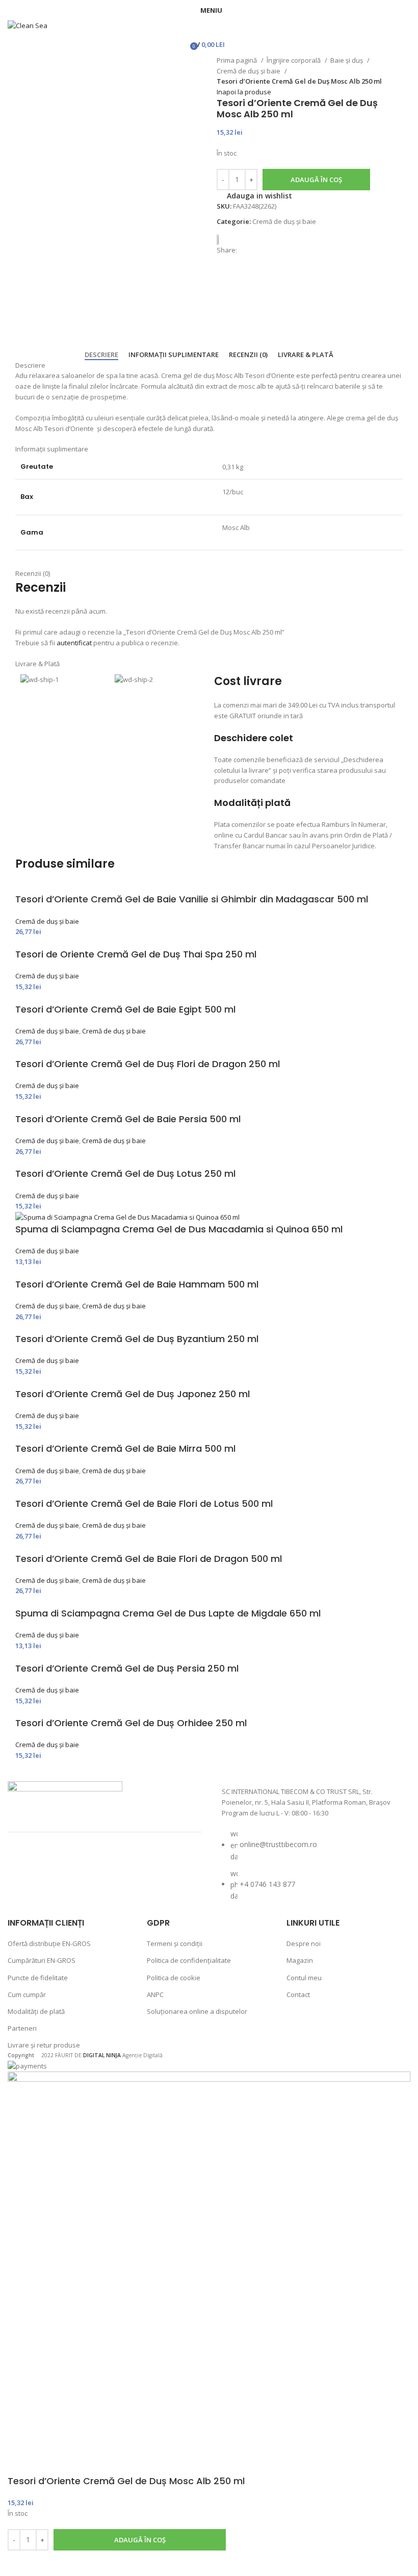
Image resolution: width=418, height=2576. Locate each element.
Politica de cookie (174, 1978)
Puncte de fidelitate (38, 1978)
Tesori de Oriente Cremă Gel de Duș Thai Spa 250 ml (136, 954)
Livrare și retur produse (44, 2045)
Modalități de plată (36, 2011)
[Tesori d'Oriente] (222, 239)
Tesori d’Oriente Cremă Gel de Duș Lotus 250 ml (125, 1173)
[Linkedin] (134, 1865)
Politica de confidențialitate (189, 1960)
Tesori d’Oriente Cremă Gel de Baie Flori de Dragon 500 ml (149, 1559)
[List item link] (313, 1870)
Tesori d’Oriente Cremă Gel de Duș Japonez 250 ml (133, 1394)
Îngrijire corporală (294, 60)
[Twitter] (80, 1865)
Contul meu (304, 1978)
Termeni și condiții (175, 1943)
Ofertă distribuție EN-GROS (49, 1943)
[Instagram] (53, 1865)
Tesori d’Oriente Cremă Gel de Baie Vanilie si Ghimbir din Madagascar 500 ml (192, 899)
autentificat (74, 643)
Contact (298, 1994)
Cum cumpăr (27, 1994)
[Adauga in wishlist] (20, 2563)
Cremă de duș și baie (249, 71)
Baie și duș (347, 60)
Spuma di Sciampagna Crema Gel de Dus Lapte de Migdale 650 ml (168, 1613)
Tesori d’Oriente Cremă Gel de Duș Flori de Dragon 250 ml (148, 1064)
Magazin (300, 1960)
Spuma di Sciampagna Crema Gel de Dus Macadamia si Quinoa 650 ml (179, 1229)
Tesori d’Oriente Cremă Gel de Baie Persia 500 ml (128, 1119)
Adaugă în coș (316, 180)
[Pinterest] (107, 1865)
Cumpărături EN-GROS (42, 1960)
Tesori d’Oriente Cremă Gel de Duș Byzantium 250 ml (137, 1339)
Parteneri (22, 2028)
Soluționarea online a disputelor (197, 2011)
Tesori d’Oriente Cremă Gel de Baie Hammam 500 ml (137, 1284)
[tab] (101, 355)
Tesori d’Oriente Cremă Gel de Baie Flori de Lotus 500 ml (144, 1504)
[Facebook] (25, 1865)
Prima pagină (238, 60)
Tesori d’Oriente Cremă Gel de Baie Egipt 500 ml (125, 1009)
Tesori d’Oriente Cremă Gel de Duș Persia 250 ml (127, 1668)
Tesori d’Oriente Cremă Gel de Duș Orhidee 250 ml (131, 1723)
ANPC (155, 1994)
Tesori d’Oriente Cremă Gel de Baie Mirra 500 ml (125, 1448)
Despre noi (304, 1943)
